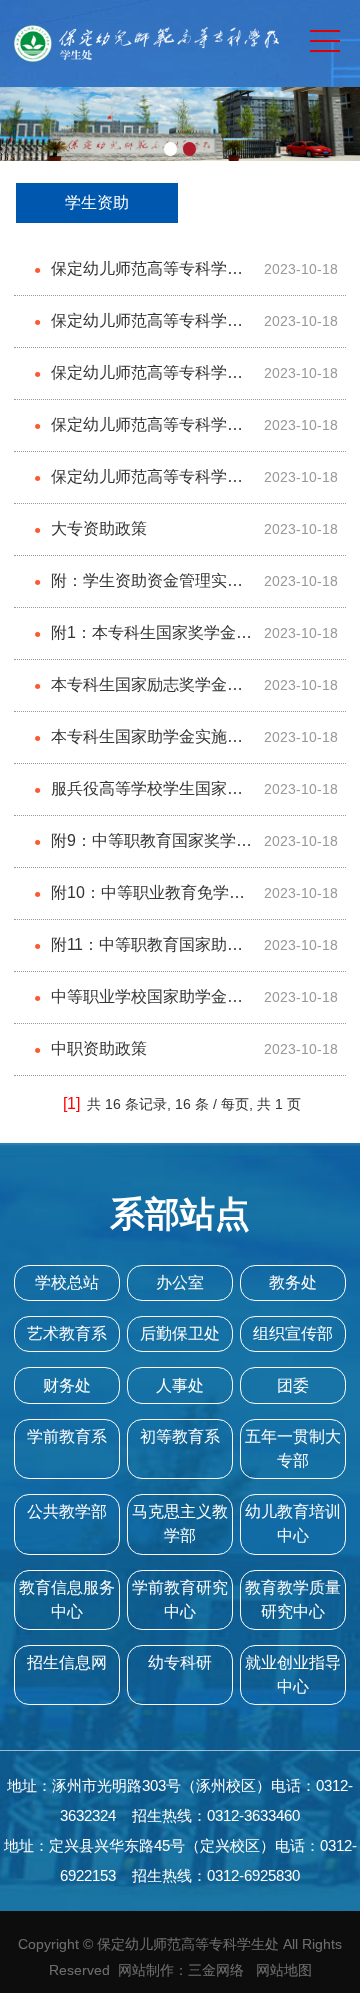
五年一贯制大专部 (293, 1448)
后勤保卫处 (180, 1333)
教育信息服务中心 (67, 1599)
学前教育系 (67, 1436)
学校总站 (67, 1282)
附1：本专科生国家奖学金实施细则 (143, 641)
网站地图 (284, 1970)
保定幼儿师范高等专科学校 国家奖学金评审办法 (138, 277)
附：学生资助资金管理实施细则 (138, 589)
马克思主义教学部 (180, 1523)
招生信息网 (67, 1662)
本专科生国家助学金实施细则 (138, 745)
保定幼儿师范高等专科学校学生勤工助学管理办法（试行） (138, 433)
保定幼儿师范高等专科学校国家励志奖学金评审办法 (138, 329)
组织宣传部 (293, 1333)
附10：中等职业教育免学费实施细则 (139, 901)
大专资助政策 (90, 528)
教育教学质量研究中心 (293, 1599)
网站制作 (146, 1970)
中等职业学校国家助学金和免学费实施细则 (138, 1005)
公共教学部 (67, 1511)
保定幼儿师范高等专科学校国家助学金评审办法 (138, 381)
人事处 (180, 1385)
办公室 (180, 1282)
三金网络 (216, 1970)
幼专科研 (180, 1662)
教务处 (293, 1282)
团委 (293, 1385)
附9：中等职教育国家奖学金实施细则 (143, 849)
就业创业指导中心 (293, 1674)
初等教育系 (180, 1436)
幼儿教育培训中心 (293, 1523)
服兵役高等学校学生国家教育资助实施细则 (138, 797)
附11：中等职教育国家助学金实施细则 (138, 953)
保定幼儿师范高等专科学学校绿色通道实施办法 (138, 485)
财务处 (67, 1385)
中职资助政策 (90, 1048)
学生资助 (97, 202)
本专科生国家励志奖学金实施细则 (138, 693)
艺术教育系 (67, 1333)
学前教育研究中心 (180, 1599)
